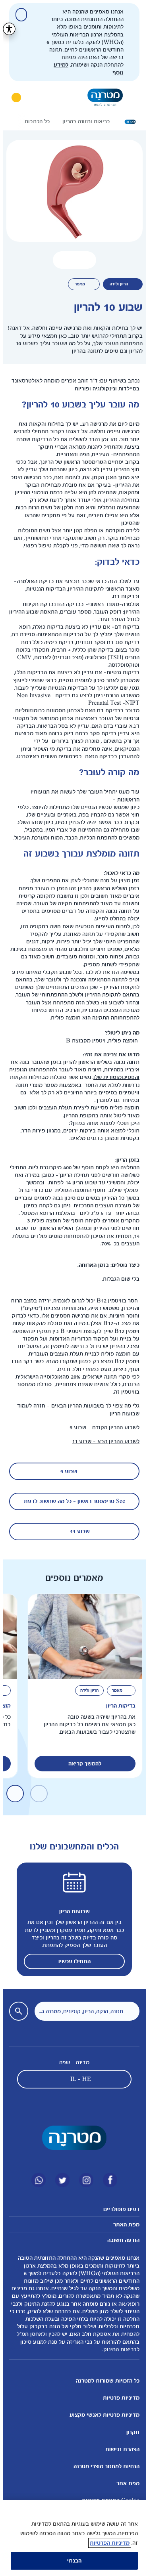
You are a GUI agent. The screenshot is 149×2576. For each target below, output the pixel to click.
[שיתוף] (59, 260)
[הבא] (15, 122)
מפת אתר (125, 2483)
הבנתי (72, 2561)
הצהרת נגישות (120, 2449)
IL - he (78, 2079)
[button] (72, 260)
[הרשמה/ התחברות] (14, 98)
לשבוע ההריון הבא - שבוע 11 (103, 1441)
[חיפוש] (36, 98)
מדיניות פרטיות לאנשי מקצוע (102, 2415)
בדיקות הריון (118, 1706)
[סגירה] (18, 15)
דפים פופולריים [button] (119, 2209)
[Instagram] (83, 2180)
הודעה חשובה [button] (121, 2240)
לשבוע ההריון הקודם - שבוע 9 (102, 1428)
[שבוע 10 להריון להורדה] (84, 260)
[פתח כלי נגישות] (6, 29)
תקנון (130, 2432)
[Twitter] (60, 2180)
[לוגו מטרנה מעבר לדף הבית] (102, 97)
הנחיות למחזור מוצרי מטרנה (104, 2466)
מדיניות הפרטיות (107, 2543)
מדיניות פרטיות (118, 2398)
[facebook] (107, 2180)
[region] (72, 2538)
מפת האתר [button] (124, 2225)
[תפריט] (131, 98)
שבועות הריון (72, 1911)
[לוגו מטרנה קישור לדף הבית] (72, 2138)
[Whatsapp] (36, 2180)
